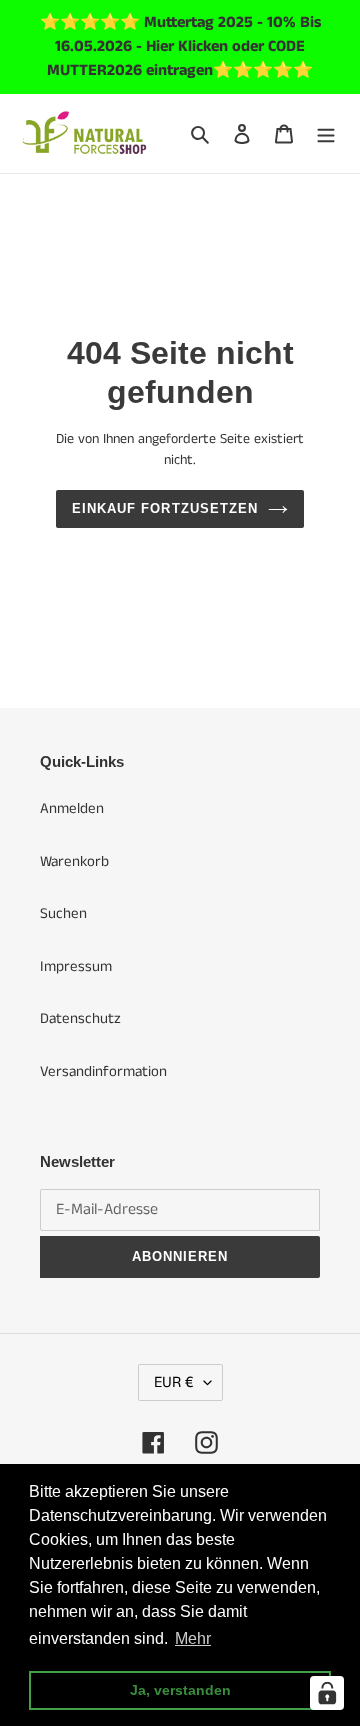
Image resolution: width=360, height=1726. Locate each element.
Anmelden (72, 808)
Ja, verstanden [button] (180, 1690)
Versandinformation (103, 1071)
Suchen (63, 913)
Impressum (76, 966)
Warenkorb (74, 861)
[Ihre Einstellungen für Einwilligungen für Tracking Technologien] (327, 1693)
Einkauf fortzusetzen (165, 508)
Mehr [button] (193, 1638)
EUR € (174, 1382)
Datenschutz (80, 1018)
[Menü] (326, 133)
